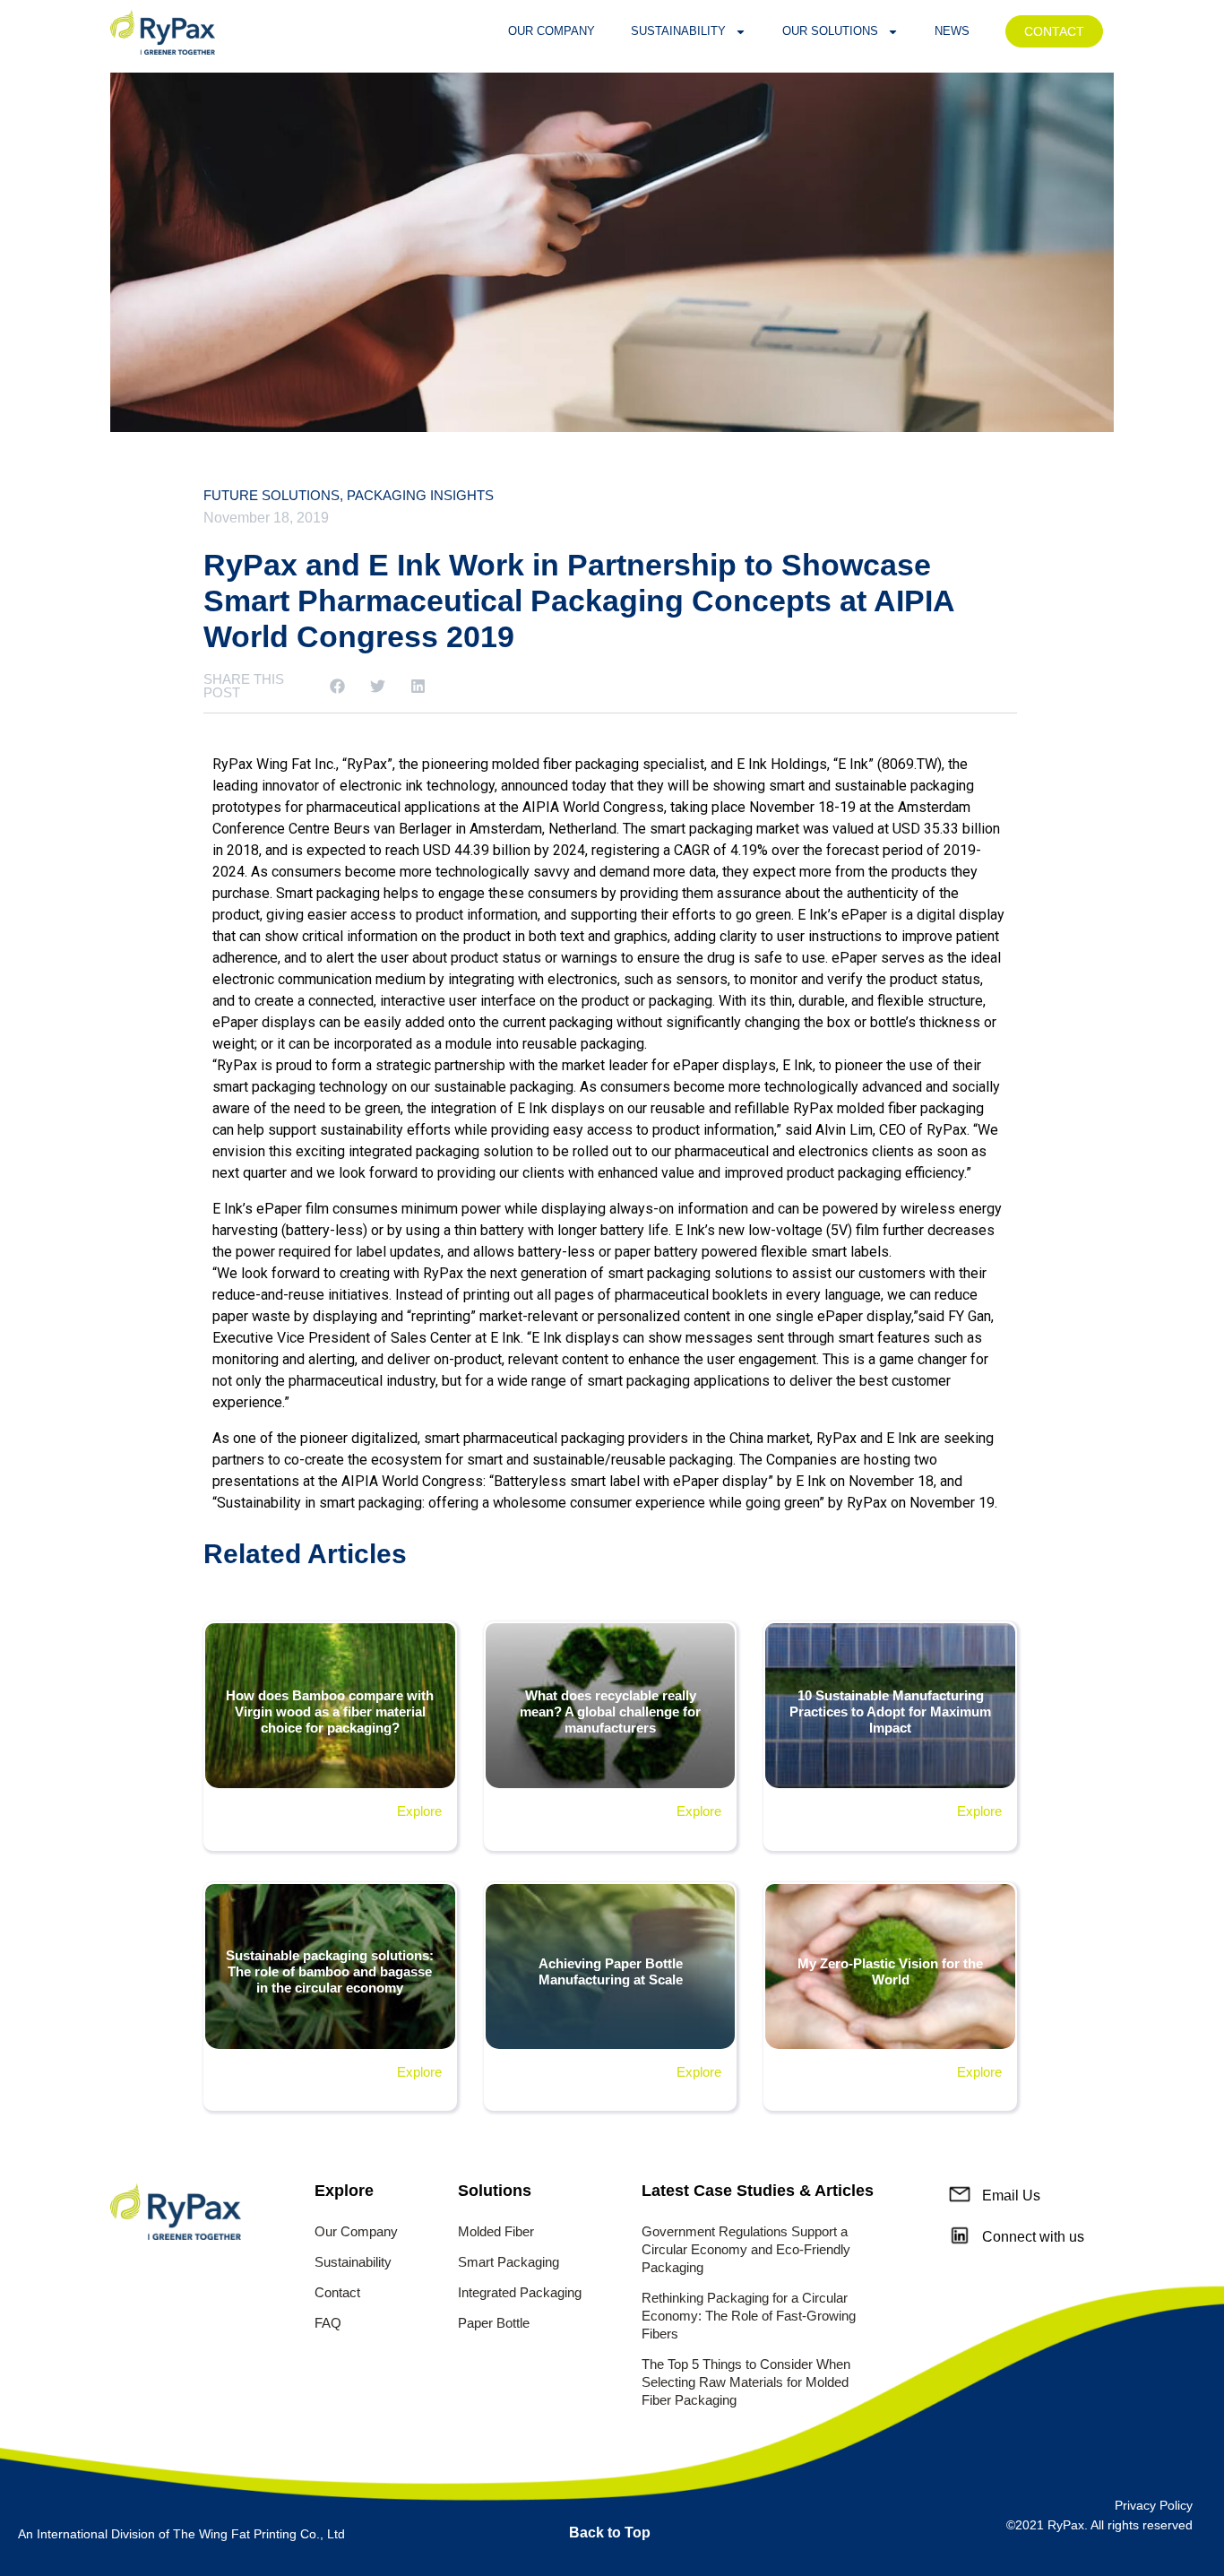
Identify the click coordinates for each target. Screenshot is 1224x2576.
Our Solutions (830, 31)
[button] (337, 686)
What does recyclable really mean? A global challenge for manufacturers (610, 1712)
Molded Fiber (496, 2231)
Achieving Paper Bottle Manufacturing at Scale (611, 1971)
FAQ (328, 2323)
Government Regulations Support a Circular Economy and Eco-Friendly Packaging (746, 2249)
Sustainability (678, 31)
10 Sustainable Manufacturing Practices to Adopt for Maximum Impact (890, 1712)
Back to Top (610, 2533)
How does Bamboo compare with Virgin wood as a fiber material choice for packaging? (330, 1712)
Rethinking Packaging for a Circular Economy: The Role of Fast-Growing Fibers (749, 2316)
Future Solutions (272, 495)
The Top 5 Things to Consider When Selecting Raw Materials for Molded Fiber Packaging (746, 2382)
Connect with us (1033, 2237)
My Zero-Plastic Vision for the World (890, 1971)
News (952, 31)
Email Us (1011, 2196)
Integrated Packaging (520, 2292)
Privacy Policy (1154, 2505)
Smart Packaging (509, 2262)
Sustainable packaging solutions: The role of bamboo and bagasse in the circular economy (330, 1971)
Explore (419, 1811)
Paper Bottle (494, 2323)
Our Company (552, 31)
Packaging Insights (420, 495)
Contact (337, 2292)
